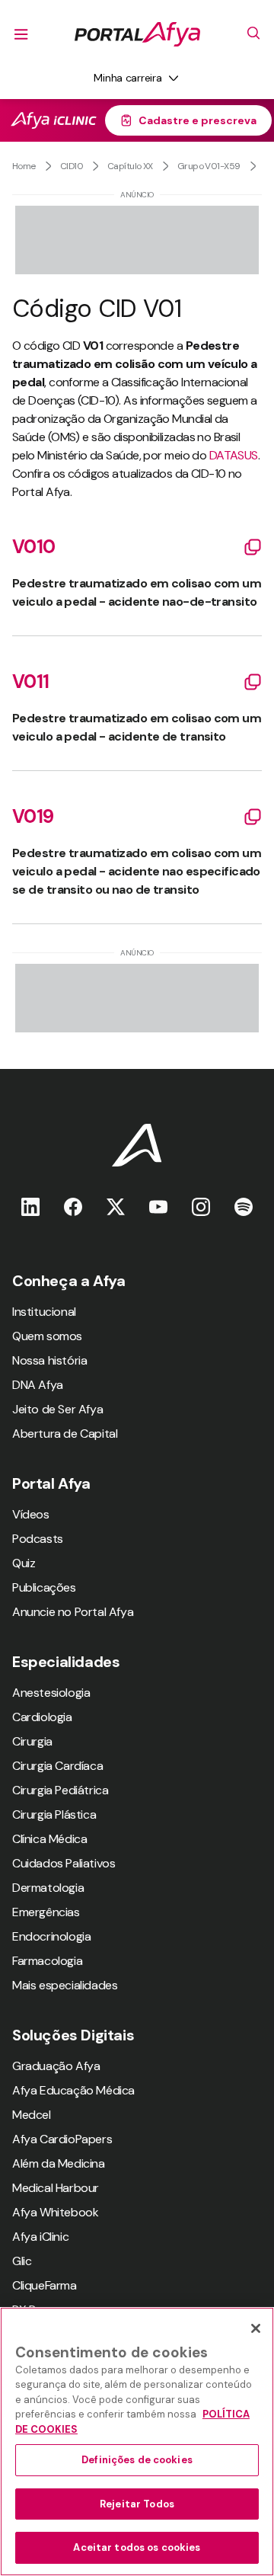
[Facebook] (73, 1206)
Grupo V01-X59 (209, 166)
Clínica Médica (49, 1839)
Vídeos (31, 1514)
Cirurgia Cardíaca (57, 1766)
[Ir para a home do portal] (137, 34)
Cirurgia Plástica (54, 1814)
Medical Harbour (56, 2188)
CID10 (72, 166)
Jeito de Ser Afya (57, 1409)
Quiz (24, 1563)
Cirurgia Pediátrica (60, 1790)
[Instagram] (201, 1206)
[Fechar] (256, 2328)
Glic (22, 2261)
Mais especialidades (65, 1985)
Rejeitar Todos (137, 2504)
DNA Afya (38, 1385)
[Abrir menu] (21, 34)
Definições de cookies (137, 2460)
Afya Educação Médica (73, 2090)
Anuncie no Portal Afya (73, 1612)
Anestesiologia (51, 1693)
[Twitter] (116, 1206)
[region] (137, 2442)
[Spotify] (244, 1206)
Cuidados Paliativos (64, 1863)
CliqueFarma (45, 2285)
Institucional (44, 1312)
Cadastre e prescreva (198, 120)
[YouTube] (158, 1206)
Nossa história (49, 1360)
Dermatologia (48, 1888)
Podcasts (38, 1539)
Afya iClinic (40, 2237)
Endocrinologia (51, 1936)
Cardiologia (42, 1717)
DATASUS (234, 455)
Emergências (46, 1912)
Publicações (44, 1587)
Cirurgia (32, 1741)
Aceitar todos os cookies (137, 2547)
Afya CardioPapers (62, 2139)
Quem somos (47, 1336)
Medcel (32, 2115)
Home (24, 166)
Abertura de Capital (65, 1434)
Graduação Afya (56, 2066)
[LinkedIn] (30, 1206)
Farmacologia (47, 1961)
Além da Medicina (59, 2163)
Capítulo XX (130, 166)
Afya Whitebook (55, 2212)
